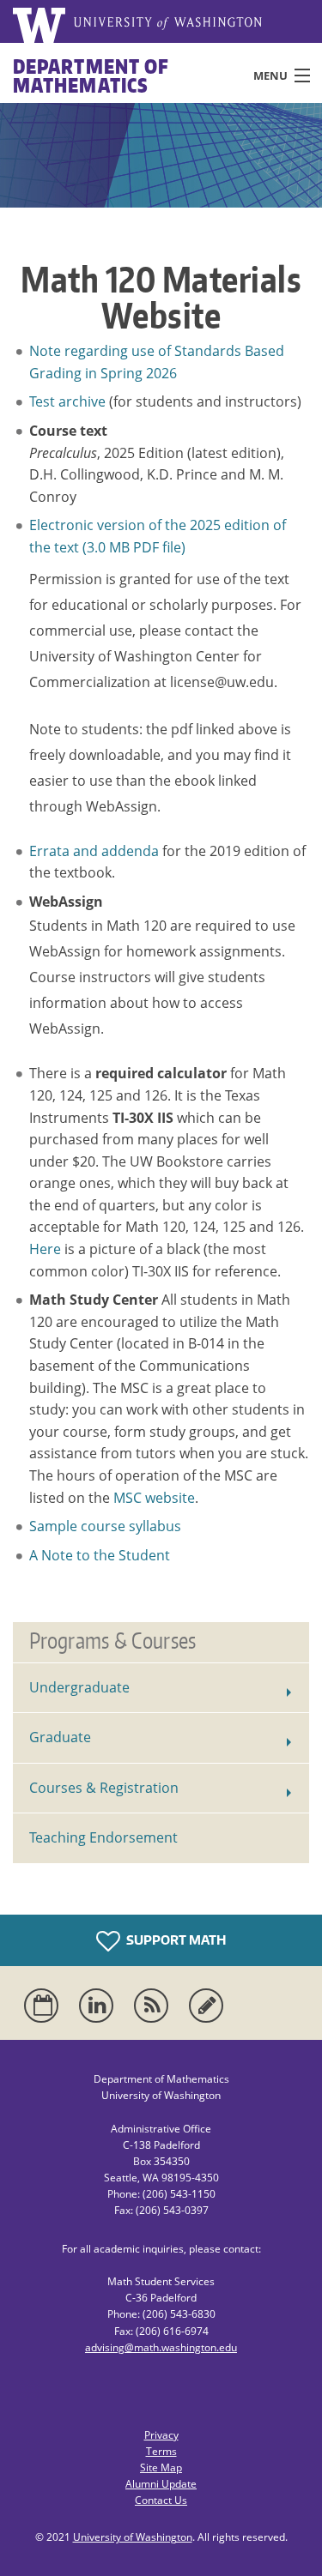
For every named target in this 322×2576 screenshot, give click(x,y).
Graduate (60, 1737)
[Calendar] (45, 2006)
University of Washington (133, 2537)
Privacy (161, 2435)
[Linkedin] (100, 2006)
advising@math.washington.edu (161, 2347)
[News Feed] (155, 2006)
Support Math (176, 1940)
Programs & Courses (112, 1640)
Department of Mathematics (91, 75)
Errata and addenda (94, 851)
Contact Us (161, 2500)
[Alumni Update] (210, 2006)
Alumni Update (161, 2484)
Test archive (67, 401)
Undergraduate (79, 1687)
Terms (161, 2451)
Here (45, 1249)
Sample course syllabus (105, 1526)
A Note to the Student (100, 1555)
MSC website (154, 1498)
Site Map (161, 2467)
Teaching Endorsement (103, 1837)
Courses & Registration (104, 1788)
